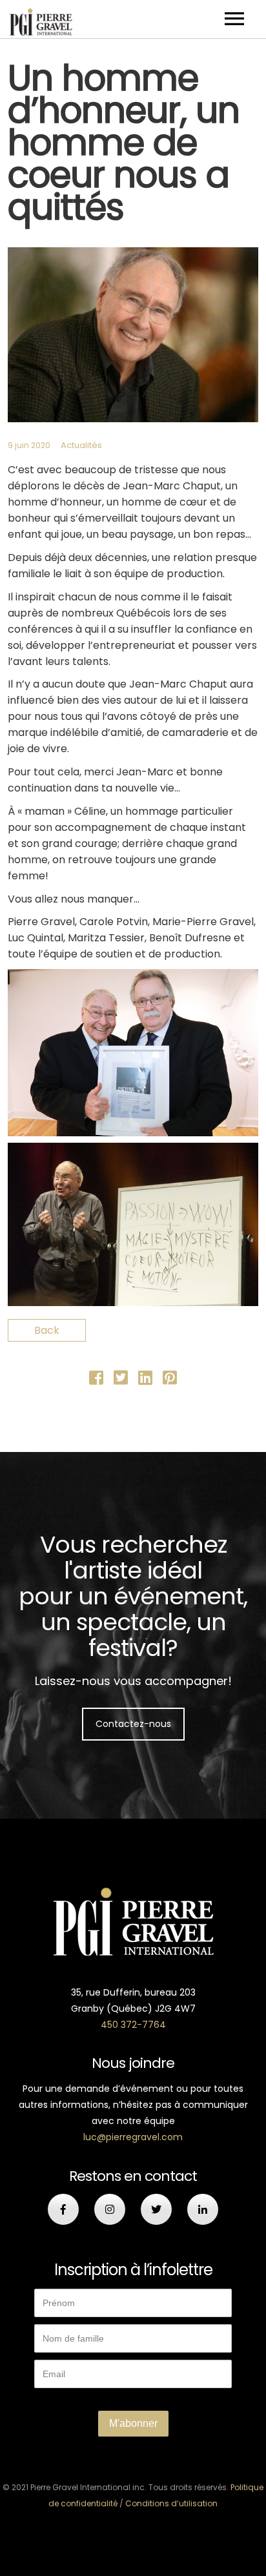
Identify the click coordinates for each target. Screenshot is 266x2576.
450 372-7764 (133, 2025)
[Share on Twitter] (121, 1380)
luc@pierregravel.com (133, 2137)
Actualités (81, 445)
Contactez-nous (133, 1724)
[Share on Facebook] (96, 1380)
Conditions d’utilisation (171, 2503)
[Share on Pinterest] (170, 1380)
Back (47, 1330)
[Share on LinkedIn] (145, 1380)
